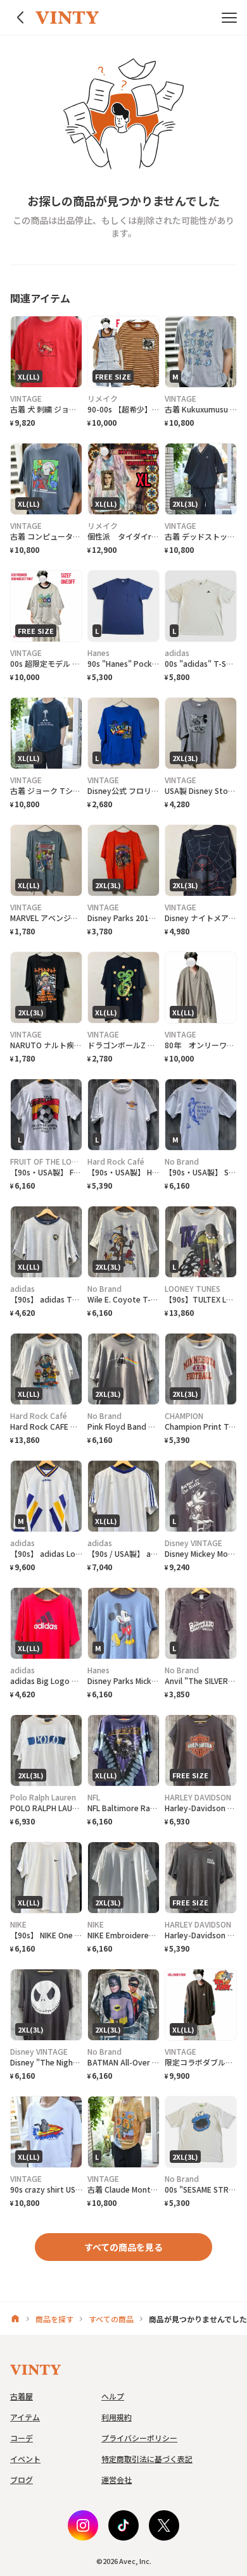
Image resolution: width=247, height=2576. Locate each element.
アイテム (25, 2417)
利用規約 (117, 2417)
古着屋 (22, 2396)
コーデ (22, 2438)
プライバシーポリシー (139, 2438)
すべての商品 (111, 2319)
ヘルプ (113, 2396)
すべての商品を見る (123, 2247)
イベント (25, 2459)
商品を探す (54, 2319)
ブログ (22, 2480)
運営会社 (117, 2480)
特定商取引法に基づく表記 (147, 2459)
